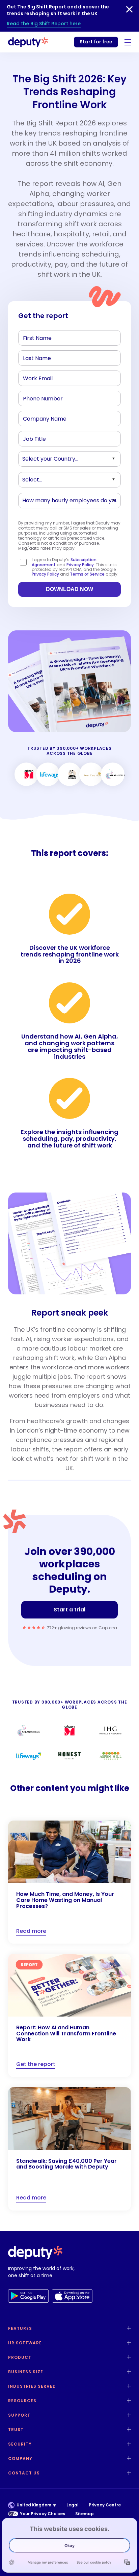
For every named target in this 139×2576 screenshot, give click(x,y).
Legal (73, 2505)
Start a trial (69, 1610)
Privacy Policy (80, 565)
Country (32, 460)
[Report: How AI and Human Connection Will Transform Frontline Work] (69, 2015)
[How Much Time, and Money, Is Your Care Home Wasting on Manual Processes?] (69, 1882)
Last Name (35, 359)
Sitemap (85, 2514)
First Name (34, 339)
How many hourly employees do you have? (68, 502)
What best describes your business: (60, 481)
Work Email (35, 380)
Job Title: (33, 440)
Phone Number (38, 400)
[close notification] (129, 9)
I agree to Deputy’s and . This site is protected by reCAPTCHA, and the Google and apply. (75, 567)
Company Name (41, 420)
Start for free (96, 42)
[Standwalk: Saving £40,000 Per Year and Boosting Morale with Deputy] (69, 2149)
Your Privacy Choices (43, 2514)
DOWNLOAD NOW (69, 589)
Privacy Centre (105, 2505)
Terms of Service (87, 574)
